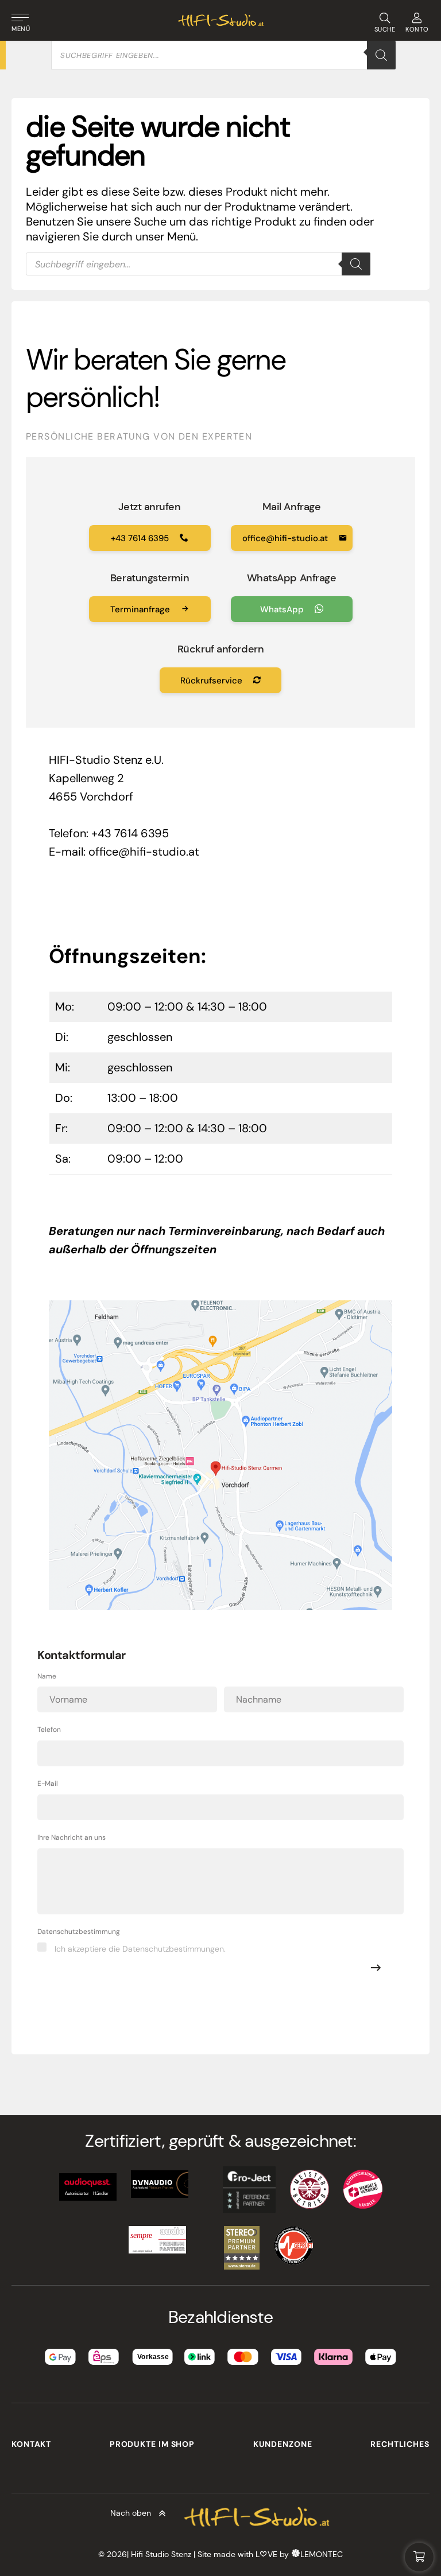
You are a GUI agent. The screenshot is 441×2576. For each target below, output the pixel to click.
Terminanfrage (141, 609)
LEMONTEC (322, 2554)
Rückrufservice (212, 681)
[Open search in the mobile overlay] (223, 55)
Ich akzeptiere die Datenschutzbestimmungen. (140, 1949)
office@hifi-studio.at (286, 538)
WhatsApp (283, 609)
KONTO (417, 29)
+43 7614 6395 (141, 538)
